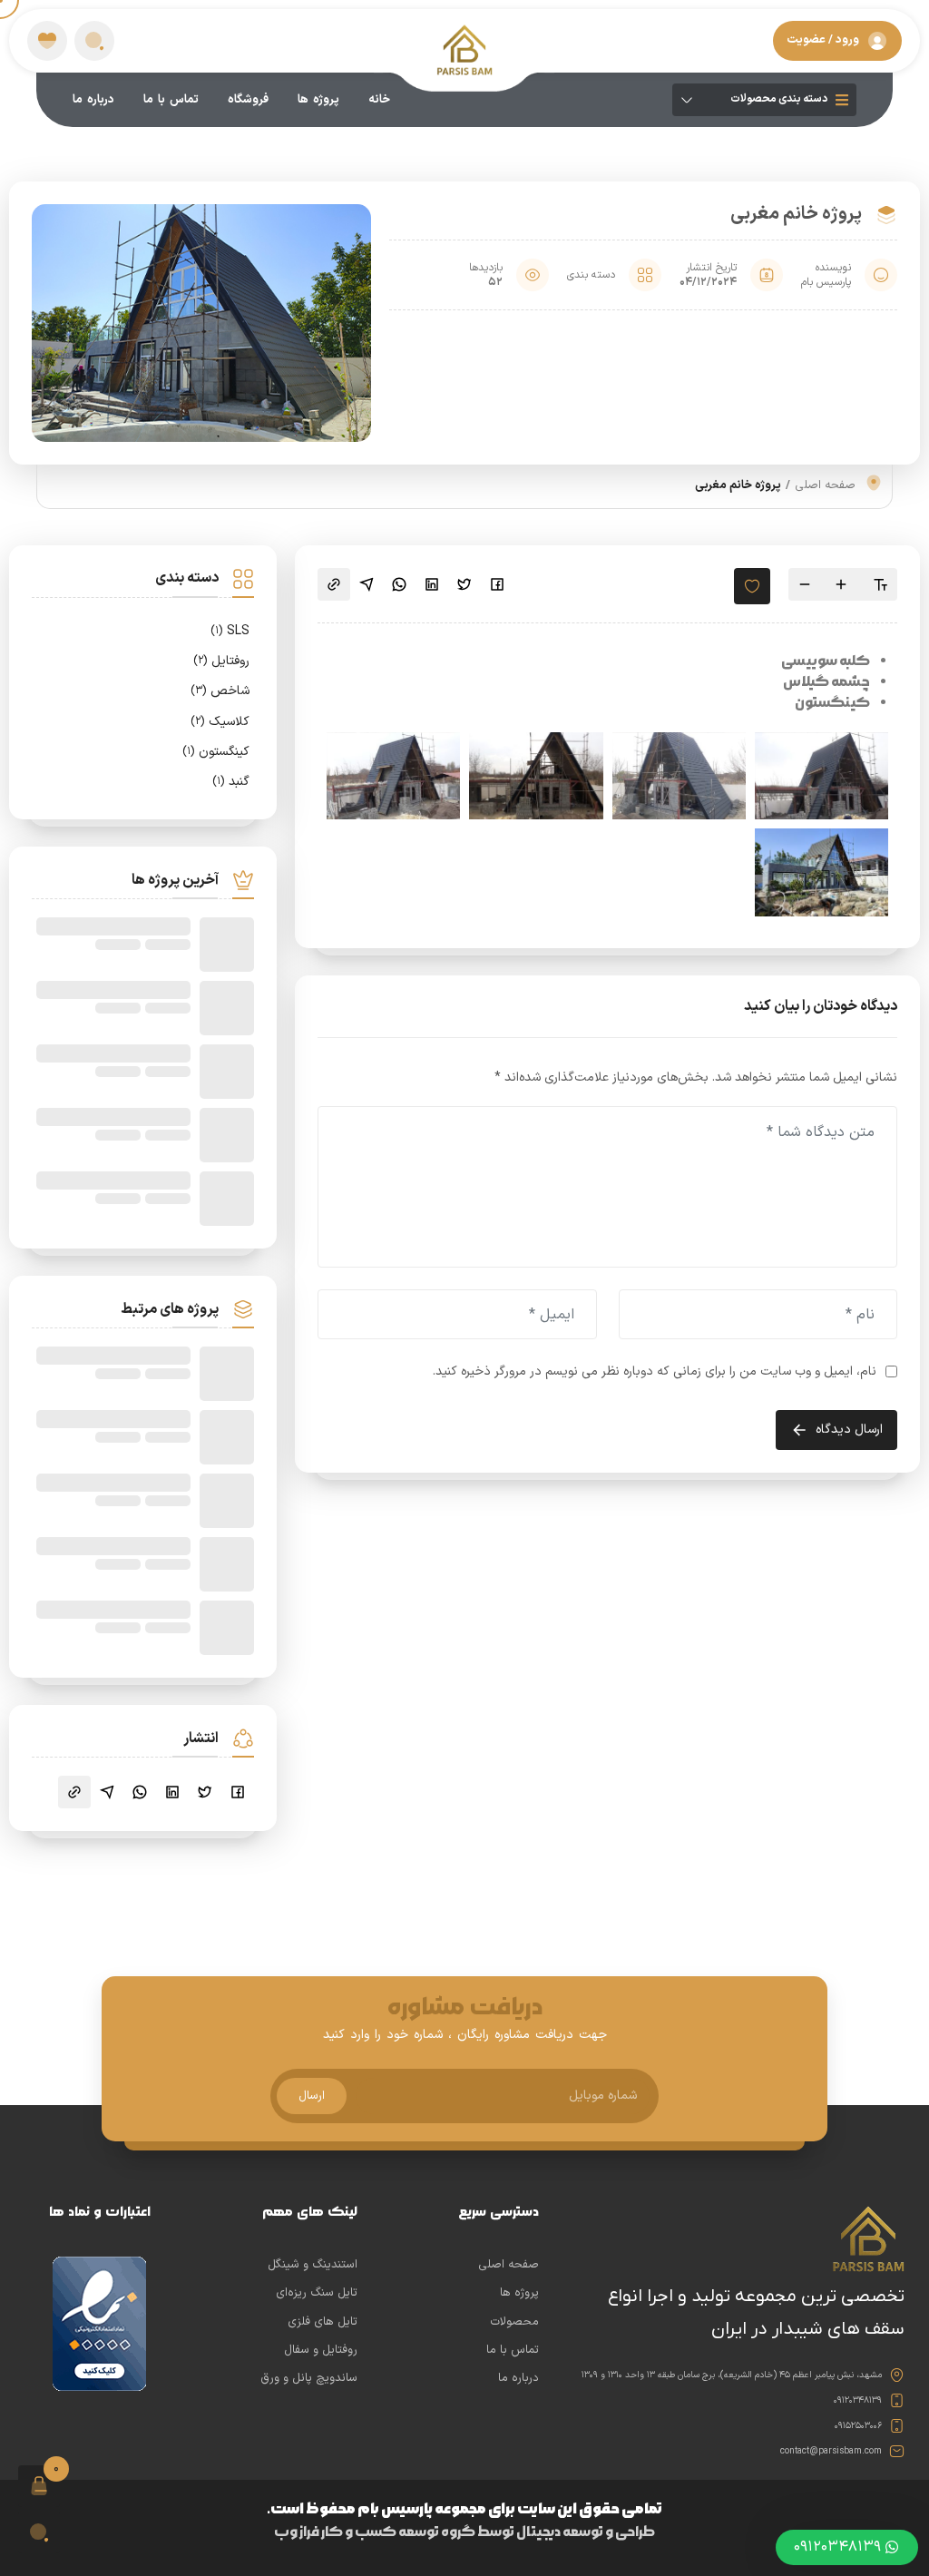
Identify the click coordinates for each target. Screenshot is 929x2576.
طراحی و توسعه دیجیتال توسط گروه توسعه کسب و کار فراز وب (464, 2532)
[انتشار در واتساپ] (399, 584)
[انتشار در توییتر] (464, 584)
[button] (94, 41)
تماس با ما (171, 100)
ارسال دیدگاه (849, 1430)
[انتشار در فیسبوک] (497, 584)
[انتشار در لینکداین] (432, 584)
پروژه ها (318, 100)
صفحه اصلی (825, 485)
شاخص (220, 691)
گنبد (231, 782)
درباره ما (93, 100)
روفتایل (221, 661)
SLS (230, 631)
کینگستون (216, 752)
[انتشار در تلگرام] (367, 584)
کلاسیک (220, 722)
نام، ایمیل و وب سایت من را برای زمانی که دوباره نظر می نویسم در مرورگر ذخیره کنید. (655, 1371)
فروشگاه (248, 100)
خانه (379, 100)
